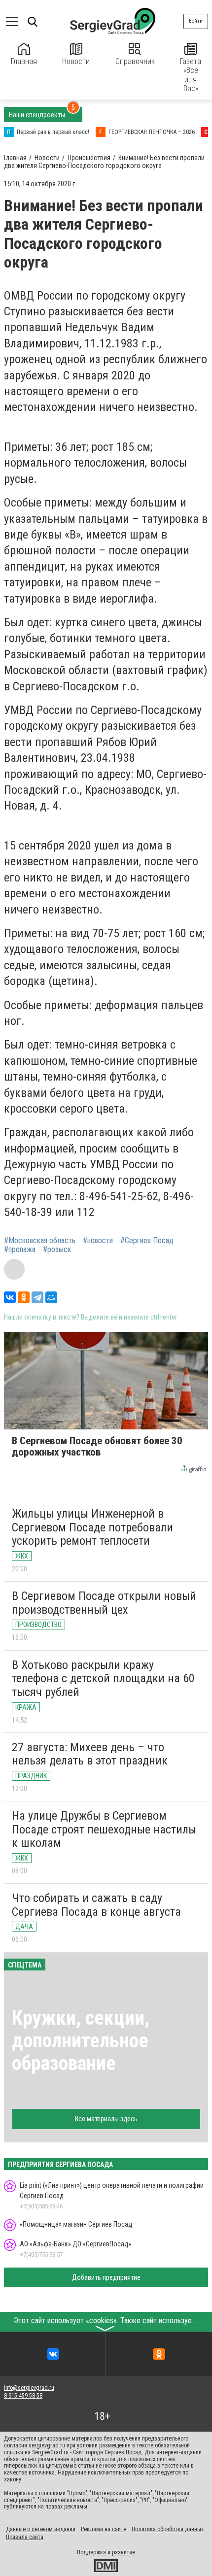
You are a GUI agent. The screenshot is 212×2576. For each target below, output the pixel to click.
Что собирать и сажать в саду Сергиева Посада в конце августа (96, 1905)
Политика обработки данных (168, 2529)
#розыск (57, 1250)
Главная (24, 61)
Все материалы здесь (106, 2119)
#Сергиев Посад (147, 1241)
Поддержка (91, 2552)
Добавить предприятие (106, 2277)
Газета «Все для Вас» (191, 75)
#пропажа (20, 1250)
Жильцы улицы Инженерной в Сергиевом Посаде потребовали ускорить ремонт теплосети (92, 1527)
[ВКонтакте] (10, 1297)
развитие (124, 2552)
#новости (98, 1241)
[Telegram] (37, 1297)
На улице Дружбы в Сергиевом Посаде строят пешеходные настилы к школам (104, 1829)
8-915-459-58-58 (23, 2396)
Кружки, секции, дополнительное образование (81, 2041)
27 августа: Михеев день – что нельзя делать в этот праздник (90, 1754)
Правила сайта (25, 2537)
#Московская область (40, 1241)
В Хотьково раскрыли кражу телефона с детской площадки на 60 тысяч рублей (103, 1678)
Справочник (135, 61)
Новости (76, 61)
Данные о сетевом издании (41, 2529)
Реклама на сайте (104, 2529)
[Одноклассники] (24, 1297)
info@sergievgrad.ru (29, 2388)
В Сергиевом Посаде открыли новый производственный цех (104, 1603)
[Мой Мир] (51, 1297)
